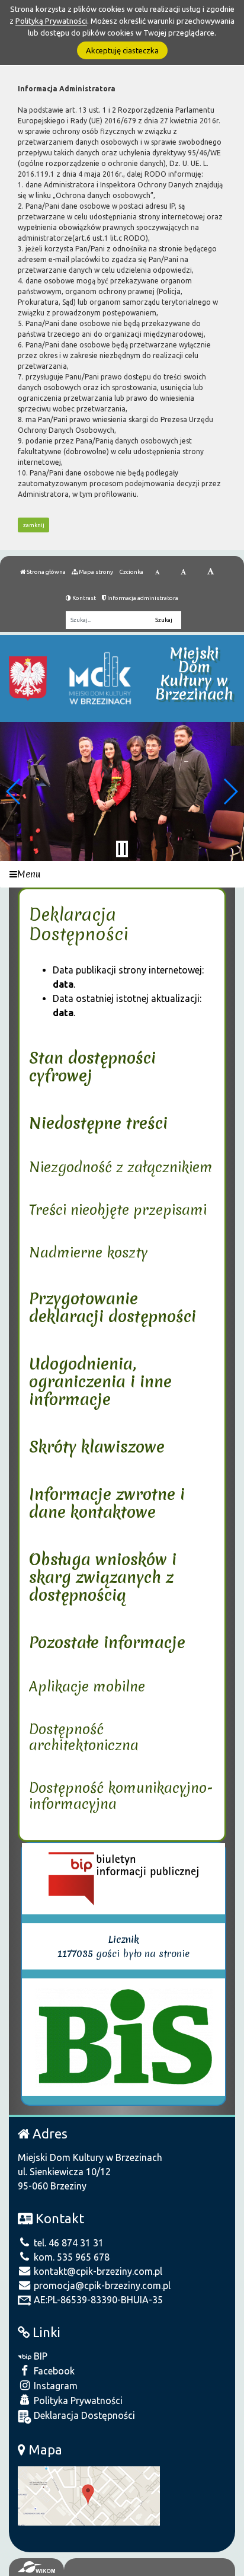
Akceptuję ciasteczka (122, 50)
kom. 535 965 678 (70, 2257)
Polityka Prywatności (77, 2401)
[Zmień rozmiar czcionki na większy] (183, 572)
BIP (39, 2356)
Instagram (54, 2386)
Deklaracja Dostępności (83, 2415)
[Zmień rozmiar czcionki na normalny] (157, 572)
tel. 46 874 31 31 (68, 2243)
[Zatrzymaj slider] (122, 849)
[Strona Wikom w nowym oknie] (36, 2567)
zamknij (34, 525)
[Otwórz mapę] (89, 2495)
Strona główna (46, 572)
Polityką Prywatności (51, 21)
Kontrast (84, 598)
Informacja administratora (142, 598)
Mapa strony (95, 572)
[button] (14, 791)
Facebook (53, 2371)
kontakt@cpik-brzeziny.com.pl (97, 2271)
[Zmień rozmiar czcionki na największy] (211, 572)
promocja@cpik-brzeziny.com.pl (101, 2285)
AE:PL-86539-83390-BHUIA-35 (97, 2300)
